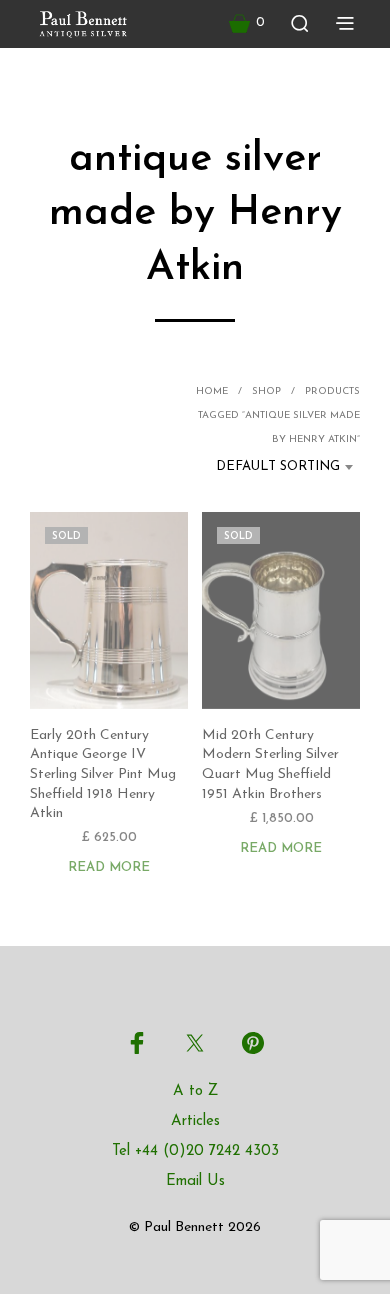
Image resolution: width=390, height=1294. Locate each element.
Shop (266, 391)
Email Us (195, 1181)
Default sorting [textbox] (278, 466)
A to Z (195, 1091)
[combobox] (271, 467)
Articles (195, 1121)
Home (212, 391)
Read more (109, 867)
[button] (247, 23)
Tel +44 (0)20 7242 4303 (195, 1151)
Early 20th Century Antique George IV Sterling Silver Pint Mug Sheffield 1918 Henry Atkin (103, 774)
